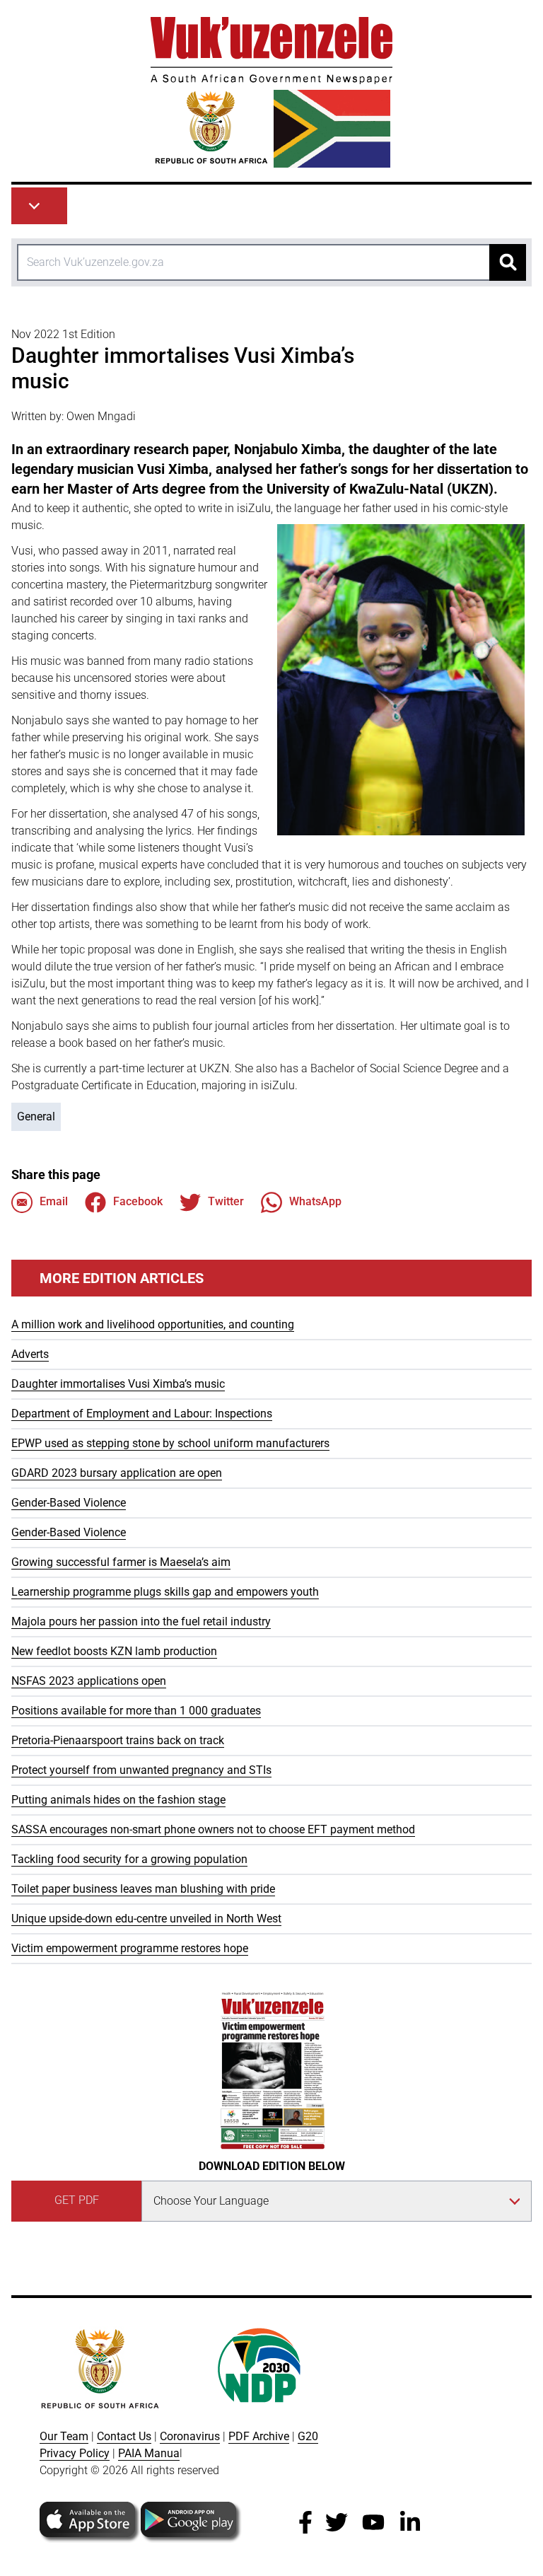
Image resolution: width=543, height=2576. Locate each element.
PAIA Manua (149, 2453)
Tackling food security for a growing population (129, 1859)
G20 (308, 2436)
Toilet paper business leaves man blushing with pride (143, 1889)
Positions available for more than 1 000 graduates (136, 1711)
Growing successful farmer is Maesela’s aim (121, 1562)
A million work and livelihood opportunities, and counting (153, 1324)
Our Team (64, 2436)
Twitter (226, 1201)
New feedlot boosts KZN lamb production (114, 1651)
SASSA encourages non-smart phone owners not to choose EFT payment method (213, 1829)
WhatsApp (315, 1201)
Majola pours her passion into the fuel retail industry (141, 1621)
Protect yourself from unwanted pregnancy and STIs (141, 1770)
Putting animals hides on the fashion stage (118, 1800)
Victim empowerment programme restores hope (130, 1948)
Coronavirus (190, 2436)
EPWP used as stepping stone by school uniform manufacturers (170, 1443)
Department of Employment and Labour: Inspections (142, 1414)
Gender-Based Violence (69, 1503)
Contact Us (124, 2436)
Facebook (138, 1201)
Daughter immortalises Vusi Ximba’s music (118, 1384)
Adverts (30, 1354)
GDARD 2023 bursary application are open (117, 1473)
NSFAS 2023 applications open (89, 1681)
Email (54, 1201)
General (36, 1116)
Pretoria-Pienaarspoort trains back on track (118, 1740)
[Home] (271, 92)
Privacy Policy (75, 2453)
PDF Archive (259, 2436)
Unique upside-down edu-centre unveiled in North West (146, 1919)
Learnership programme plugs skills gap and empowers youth (165, 1592)
